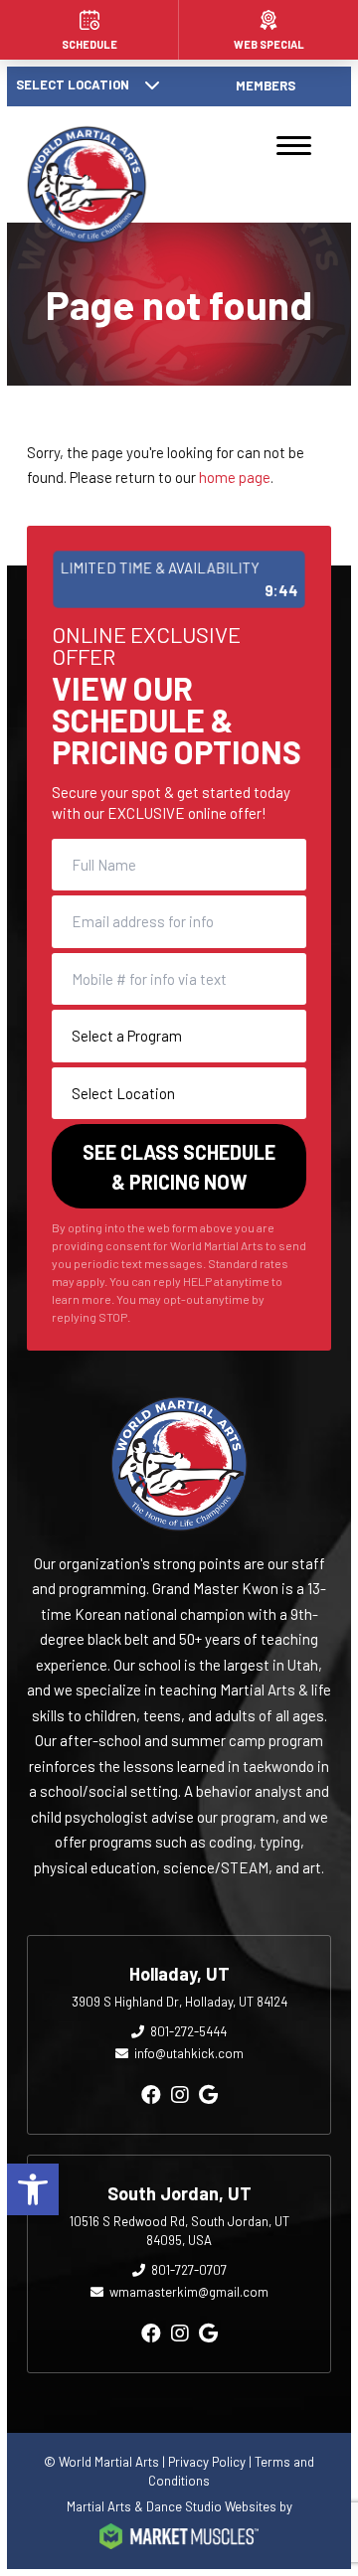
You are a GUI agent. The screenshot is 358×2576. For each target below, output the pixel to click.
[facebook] (151, 2094)
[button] (33, 2189)
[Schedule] (89, 30)
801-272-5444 (188, 2031)
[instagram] (180, 2094)
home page (235, 477)
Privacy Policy (207, 2462)
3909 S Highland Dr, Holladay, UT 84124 (179, 2002)
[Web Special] (268, 30)
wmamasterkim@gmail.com (189, 2292)
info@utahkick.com (189, 2053)
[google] (208, 2094)
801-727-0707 (189, 2270)
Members (266, 85)
